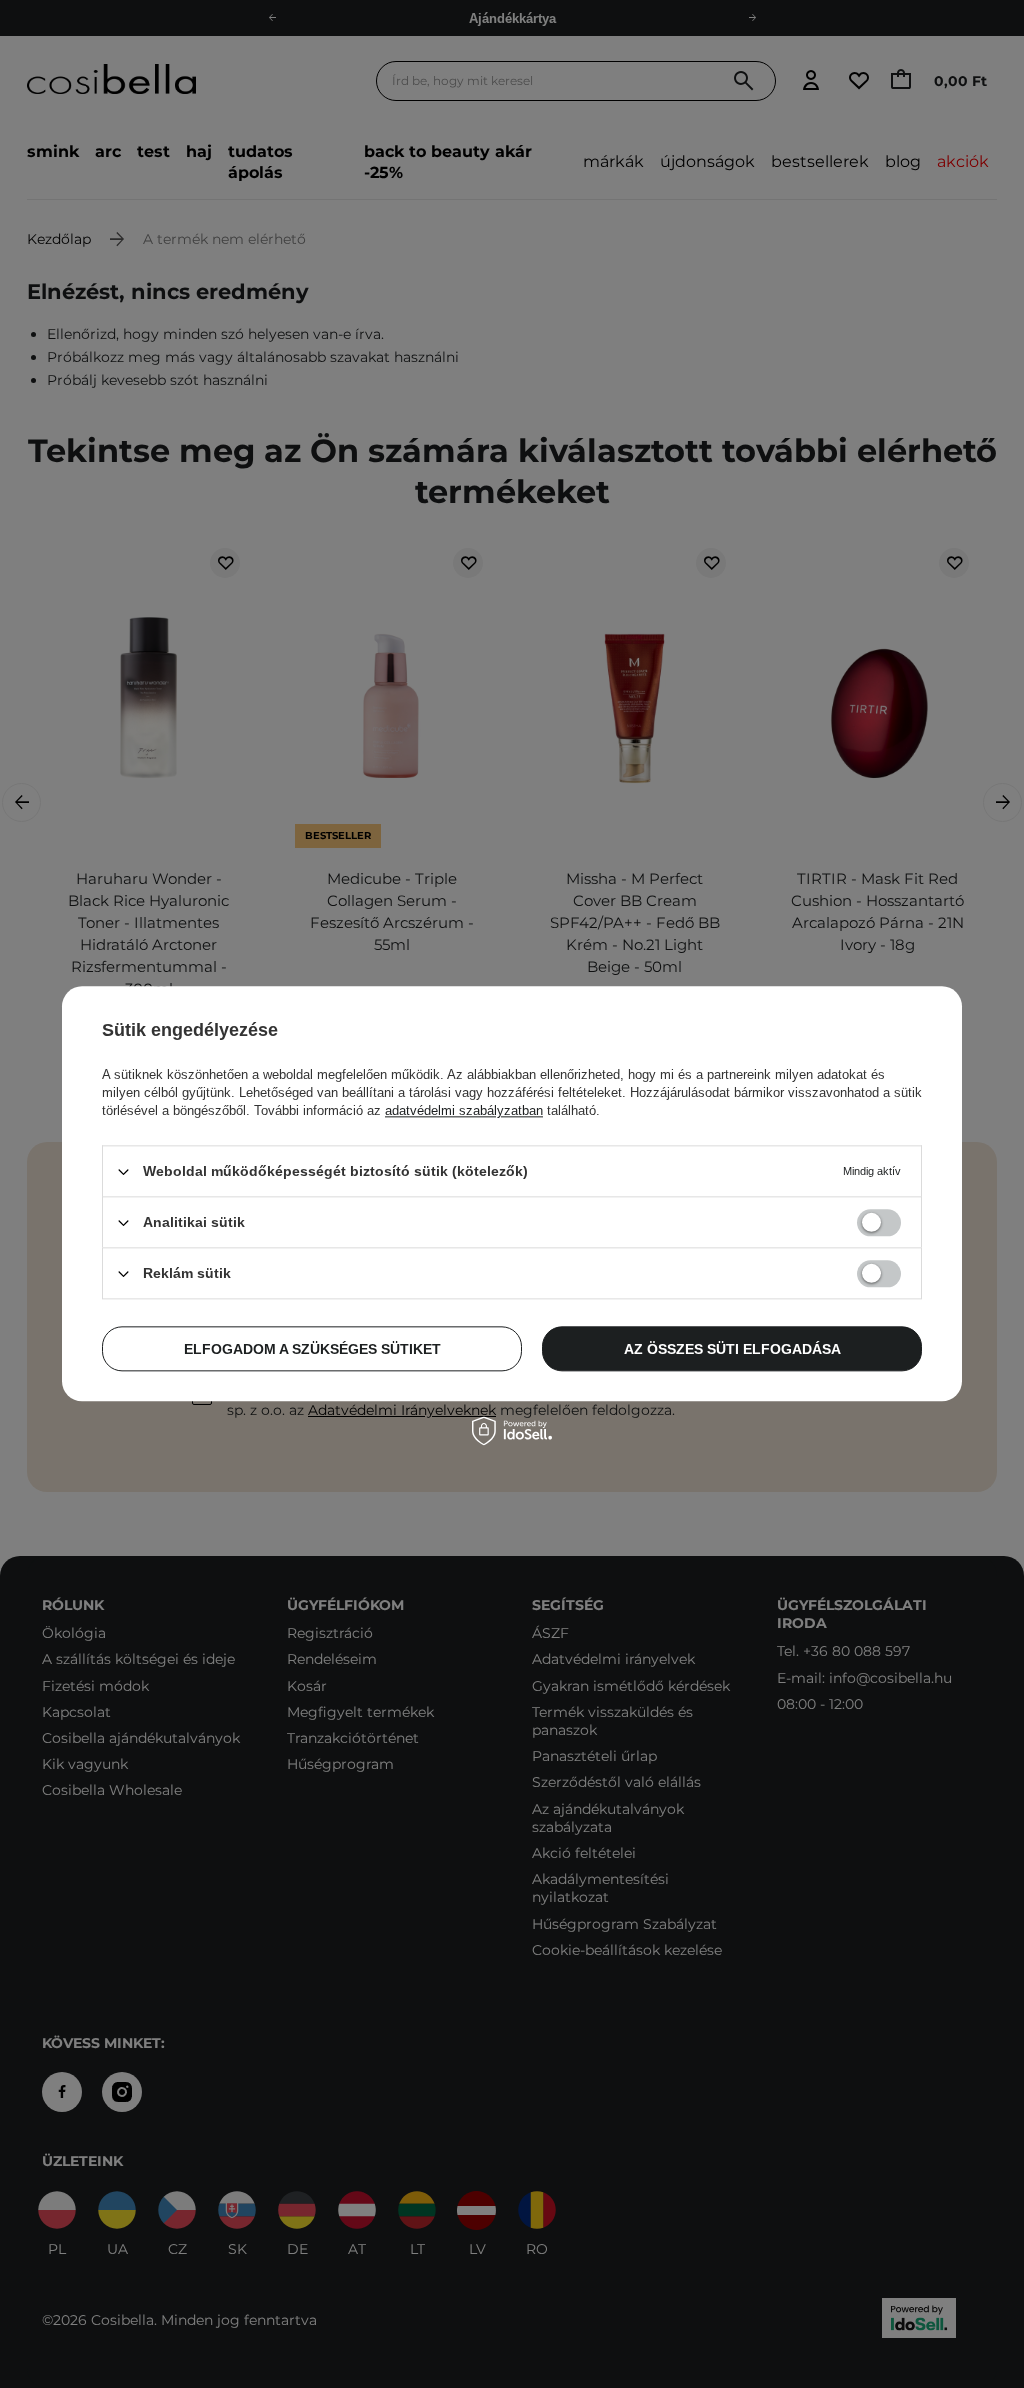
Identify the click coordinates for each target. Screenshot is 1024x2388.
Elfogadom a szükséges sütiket (312, 1349)
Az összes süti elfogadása (732, 1349)
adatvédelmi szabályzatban (464, 1110)
